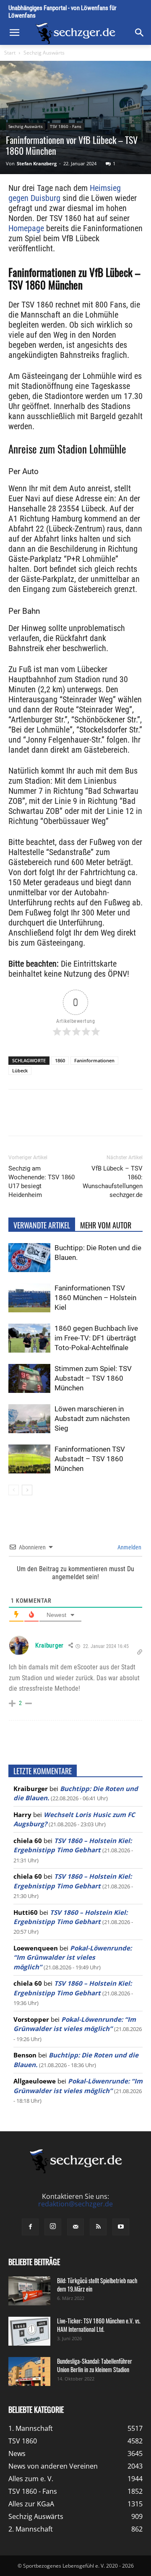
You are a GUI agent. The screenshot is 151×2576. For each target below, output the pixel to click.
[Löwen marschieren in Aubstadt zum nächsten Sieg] (29, 1419)
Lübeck (20, 1070)
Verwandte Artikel (42, 1225)
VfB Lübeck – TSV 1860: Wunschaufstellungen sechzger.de (113, 1182)
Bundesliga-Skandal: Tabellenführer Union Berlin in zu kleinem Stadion (95, 2365)
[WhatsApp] (82, 1119)
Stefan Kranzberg (37, 163)
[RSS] (98, 2227)
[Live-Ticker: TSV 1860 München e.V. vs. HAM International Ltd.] (29, 2331)
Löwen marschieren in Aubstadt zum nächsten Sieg (92, 1418)
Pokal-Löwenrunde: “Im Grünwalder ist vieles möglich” (73, 1957)
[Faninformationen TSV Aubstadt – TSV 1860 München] (29, 1459)
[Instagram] (53, 2227)
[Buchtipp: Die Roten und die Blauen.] (29, 1258)
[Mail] (75, 2227)
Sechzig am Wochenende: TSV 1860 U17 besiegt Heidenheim (42, 1182)
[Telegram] (120, 1119)
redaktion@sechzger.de (75, 2204)
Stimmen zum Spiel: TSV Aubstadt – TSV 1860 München (93, 1378)
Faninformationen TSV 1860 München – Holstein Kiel (95, 1298)
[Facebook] (43, 1119)
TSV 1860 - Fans (66, 126)
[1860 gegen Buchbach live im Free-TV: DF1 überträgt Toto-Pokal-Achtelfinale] (29, 1338)
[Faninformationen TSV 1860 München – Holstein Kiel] (29, 1298)
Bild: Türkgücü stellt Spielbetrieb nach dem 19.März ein (97, 2285)
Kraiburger (49, 1645)
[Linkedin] (101, 1119)
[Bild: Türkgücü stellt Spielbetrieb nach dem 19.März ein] (29, 2291)
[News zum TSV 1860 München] (75, 33)
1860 (60, 1060)
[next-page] (27, 1490)
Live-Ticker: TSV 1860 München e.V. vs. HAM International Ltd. (99, 2325)
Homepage (26, 228)
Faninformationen (94, 1060)
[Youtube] (121, 2227)
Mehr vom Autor (106, 1225)
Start (10, 53)
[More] (140, 1119)
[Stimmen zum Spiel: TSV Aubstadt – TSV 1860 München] (29, 1378)
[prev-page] (14, 1490)
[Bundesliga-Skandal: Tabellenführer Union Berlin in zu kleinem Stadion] (29, 2371)
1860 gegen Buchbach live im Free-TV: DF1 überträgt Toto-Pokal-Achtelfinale (96, 1338)
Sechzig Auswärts (44, 53)
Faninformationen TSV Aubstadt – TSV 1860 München (90, 1459)
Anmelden (129, 1547)
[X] (62, 1119)
